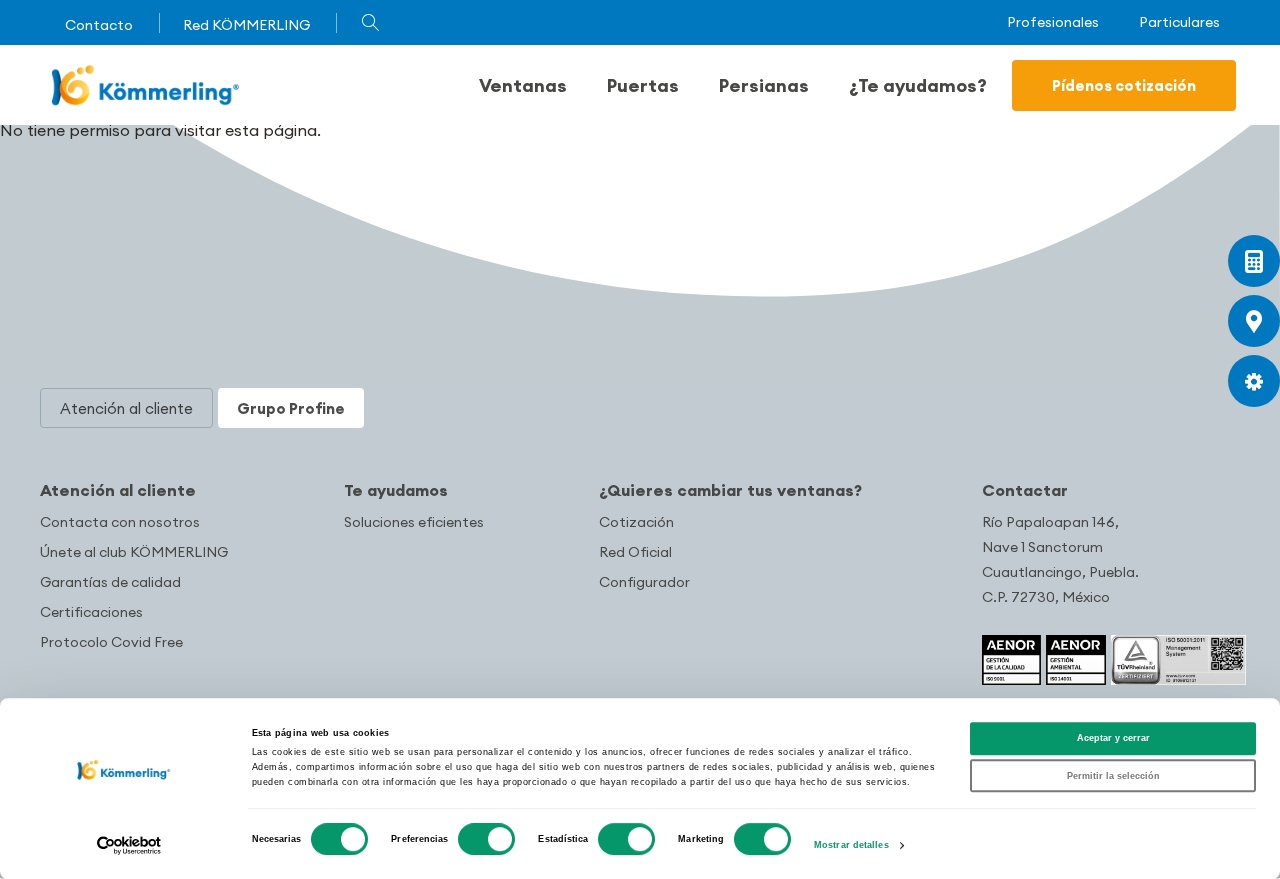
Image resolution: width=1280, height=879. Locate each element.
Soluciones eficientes (414, 522)
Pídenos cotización (1124, 85)
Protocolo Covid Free (111, 642)
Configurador (644, 582)
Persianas (764, 85)
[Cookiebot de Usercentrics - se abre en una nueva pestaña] (129, 845)
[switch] (486, 839)
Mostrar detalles (851, 846)
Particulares (1179, 22)
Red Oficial (635, 552)
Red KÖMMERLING (246, 25)
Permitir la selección (1113, 776)
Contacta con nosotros (120, 522)
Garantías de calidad (110, 582)
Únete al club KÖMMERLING (134, 552)
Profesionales (1053, 22)
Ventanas (523, 85)
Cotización (636, 522)
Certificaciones (91, 612)
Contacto (99, 25)
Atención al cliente (118, 490)
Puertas (643, 85)
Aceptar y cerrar (1113, 739)
